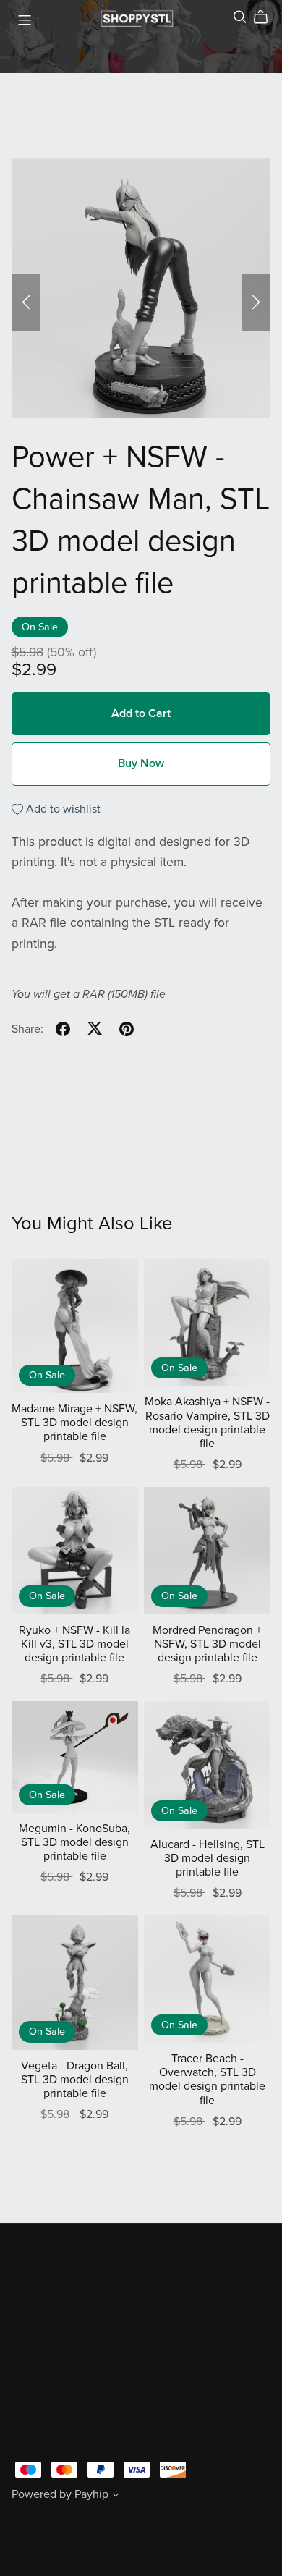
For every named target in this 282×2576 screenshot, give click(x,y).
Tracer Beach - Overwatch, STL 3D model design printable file (207, 2080)
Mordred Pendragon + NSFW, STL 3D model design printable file (207, 1644)
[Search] (240, 17)
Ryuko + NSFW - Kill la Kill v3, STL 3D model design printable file (74, 1644)
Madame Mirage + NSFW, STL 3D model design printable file (74, 1423)
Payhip (91, 2494)
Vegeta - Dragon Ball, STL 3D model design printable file (75, 2080)
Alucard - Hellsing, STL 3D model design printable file (208, 1858)
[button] (26, 302)
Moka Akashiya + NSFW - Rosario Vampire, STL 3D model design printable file (207, 1423)
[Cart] (266, 17)
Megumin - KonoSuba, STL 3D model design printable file (74, 1842)
